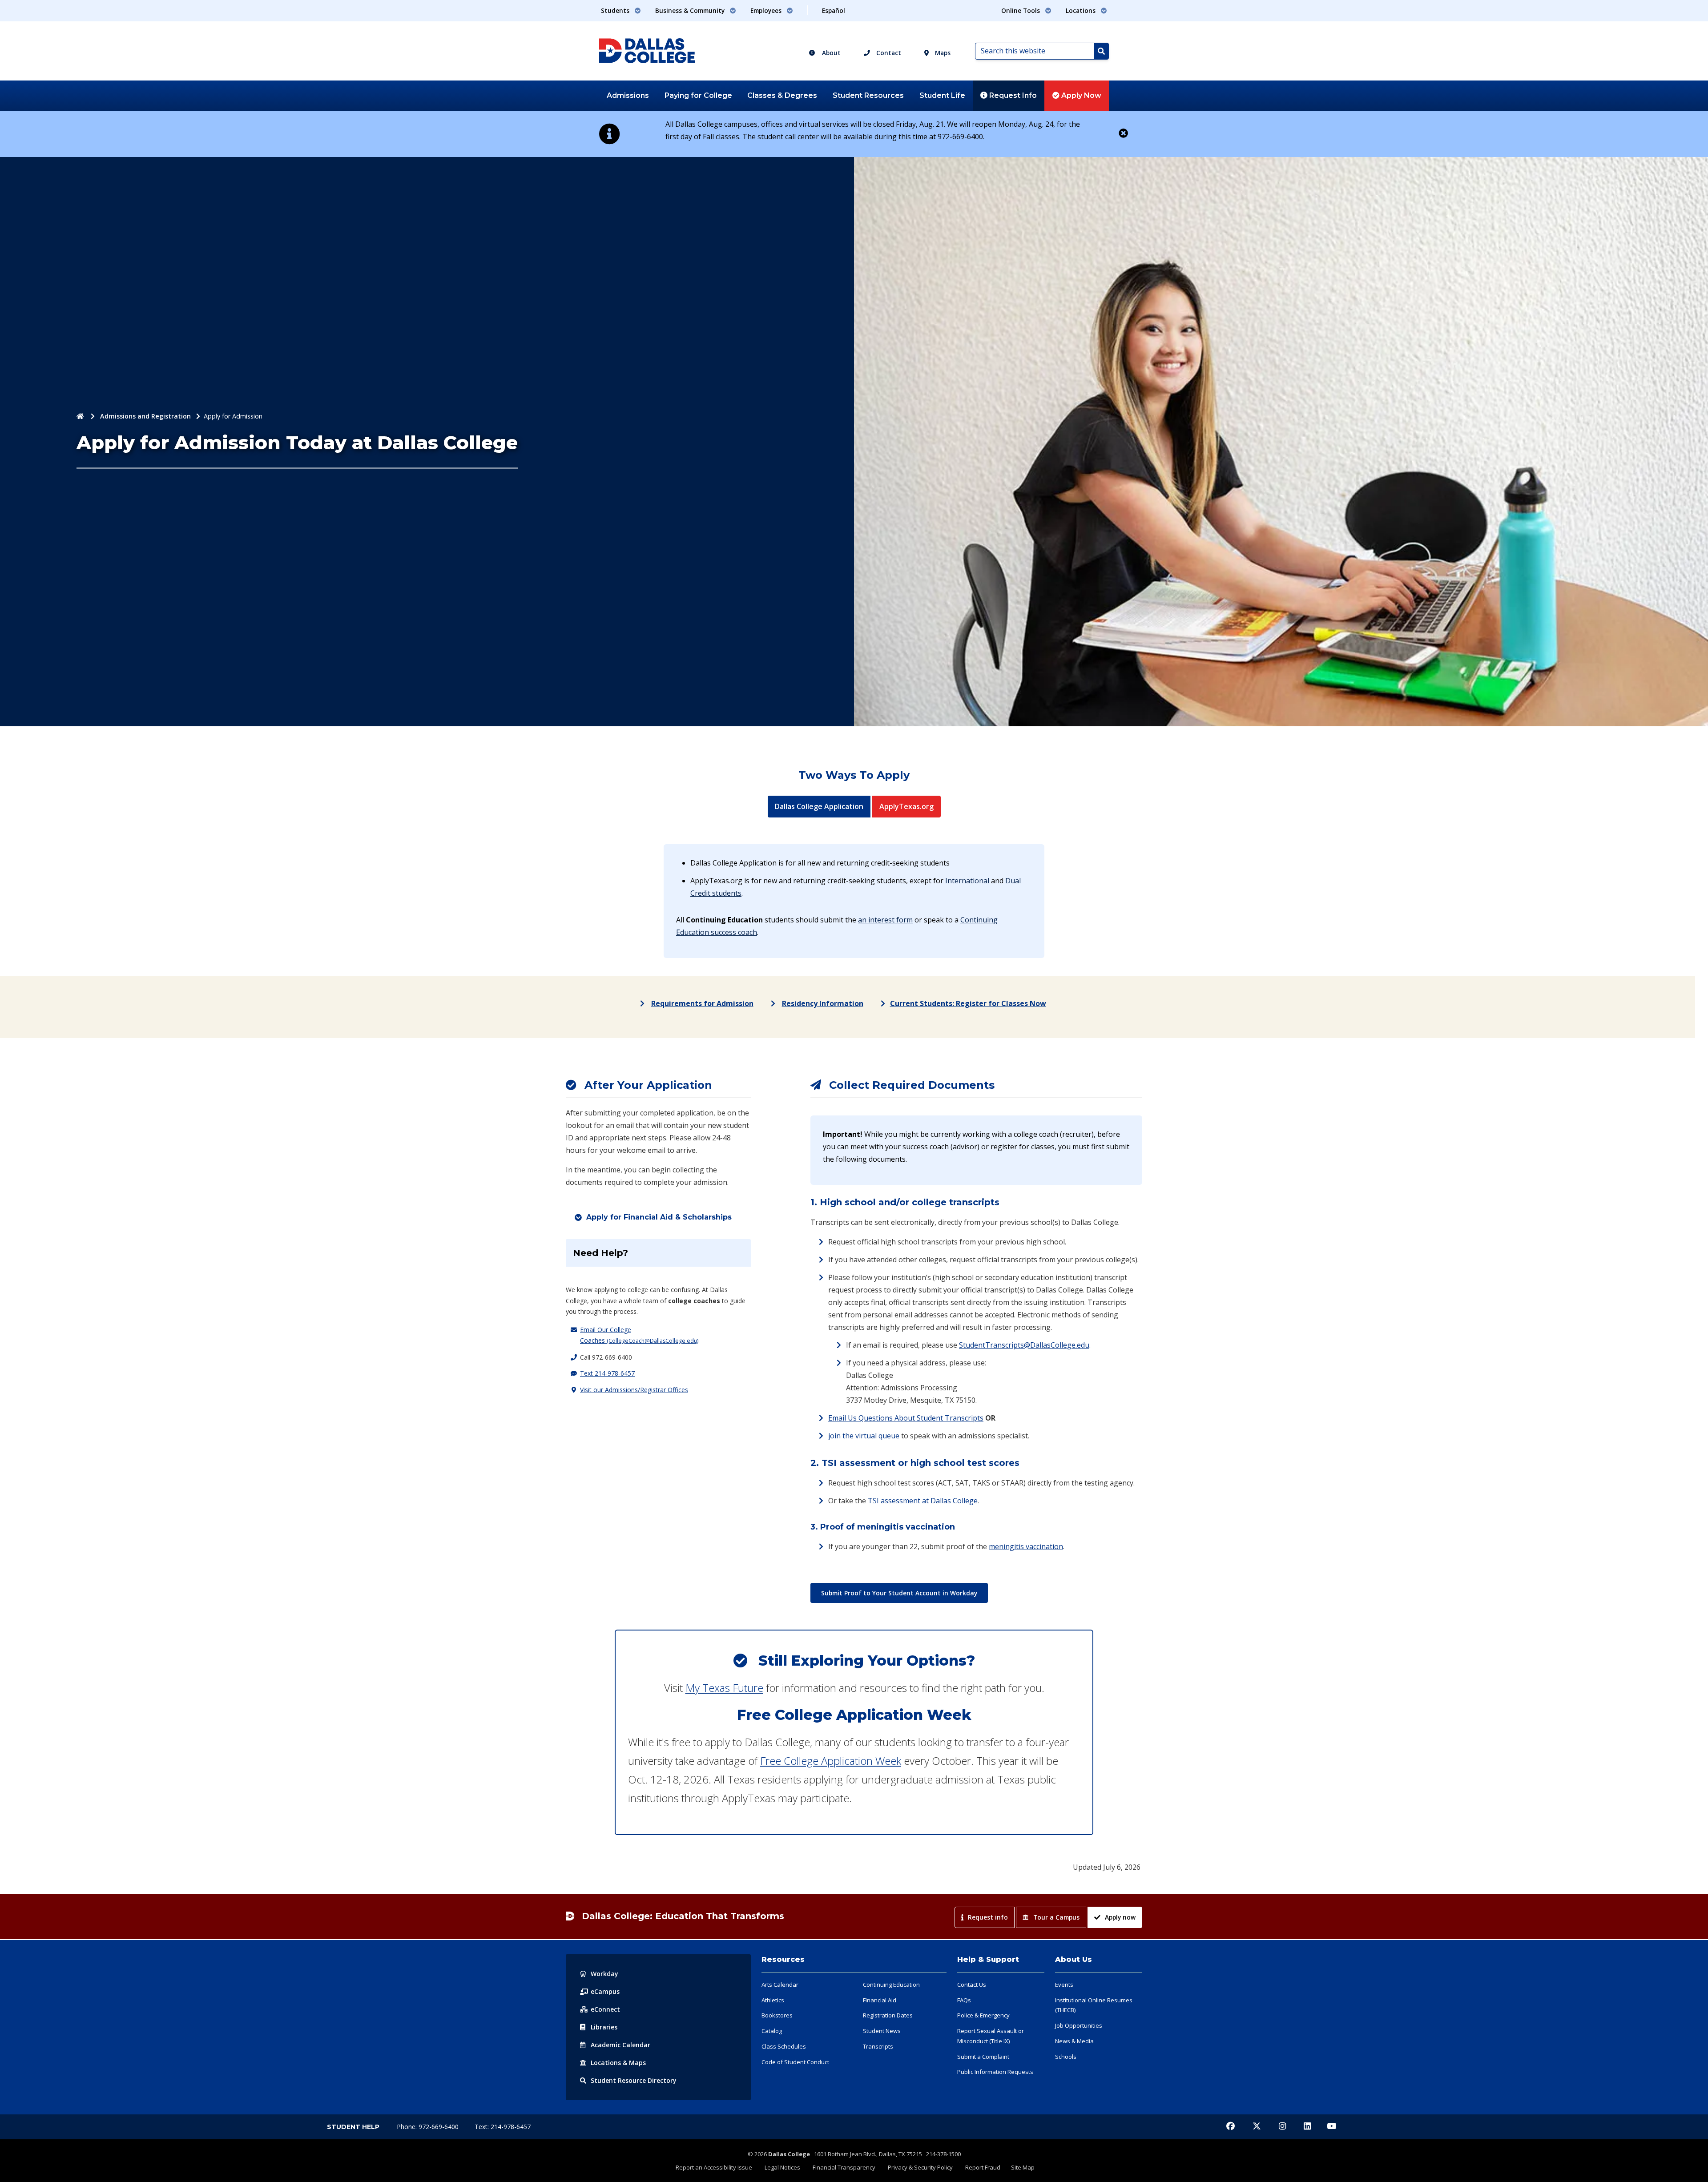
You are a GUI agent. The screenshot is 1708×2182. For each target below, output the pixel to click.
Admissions (628, 95)
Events (1064, 1985)
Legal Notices (782, 2167)
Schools (1066, 2057)
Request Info (1012, 95)
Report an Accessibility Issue (714, 2167)
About (830, 53)
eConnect (605, 2009)
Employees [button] (767, 10)
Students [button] (616, 10)
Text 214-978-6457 (607, 1373)
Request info (988, 1917)
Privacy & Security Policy (920, 2167)
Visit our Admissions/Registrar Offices (634, 1390)
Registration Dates (888, 2015)
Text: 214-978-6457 (503, 2127)
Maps (942, 53)
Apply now (1120, 1917)
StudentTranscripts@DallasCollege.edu (1024, 1345)
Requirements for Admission (702, 1003)
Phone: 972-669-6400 (429, 2127)
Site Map (1023, 2167)
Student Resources (868, 95)
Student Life (942, 95)
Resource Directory (634, 2080)
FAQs (964, 2000)
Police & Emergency (983, 2015)
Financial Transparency (844, 2167)
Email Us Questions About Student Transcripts (906, 1418)
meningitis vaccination (1026, 1546)
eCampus (605, 1991)
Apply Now (1080, 95)
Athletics (773, 2000)
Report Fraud (983, 2167)
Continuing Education (891, 1985)
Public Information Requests (995, 2072)
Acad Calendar (620, 2045)
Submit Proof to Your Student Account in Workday (899, 1593)
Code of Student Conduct (795, 2062)
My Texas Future (724, 1688)
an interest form (885, 920)
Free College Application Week (831, 1761)
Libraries (604, 2027)
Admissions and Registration (145, 416)
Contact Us (972, 1985)
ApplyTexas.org (910, 806)
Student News (882, 2031)
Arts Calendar (780, 1985)
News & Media (1074, 2041)
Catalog (772, 2031)
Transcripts (878, 2046)
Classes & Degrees (782, 95)
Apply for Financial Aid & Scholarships (659, 1217)
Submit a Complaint (983, 2057)
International (967, 881)
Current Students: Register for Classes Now (968, 1003)
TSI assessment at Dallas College (923, 1501)
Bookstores (777, 2015)
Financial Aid (880, 2000)
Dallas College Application (823, 806)
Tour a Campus (1056, 1917)
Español (834, 10)
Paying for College (698, 95)
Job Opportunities (1079, 2025)
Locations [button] (1082, 10)
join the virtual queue (864, 1436)
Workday (604, 1974)
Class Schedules (784, 2046)
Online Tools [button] (1021, 10)
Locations (618, 2063)
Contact (888, 53)
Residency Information (823, 1003)
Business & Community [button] (691, 10)
